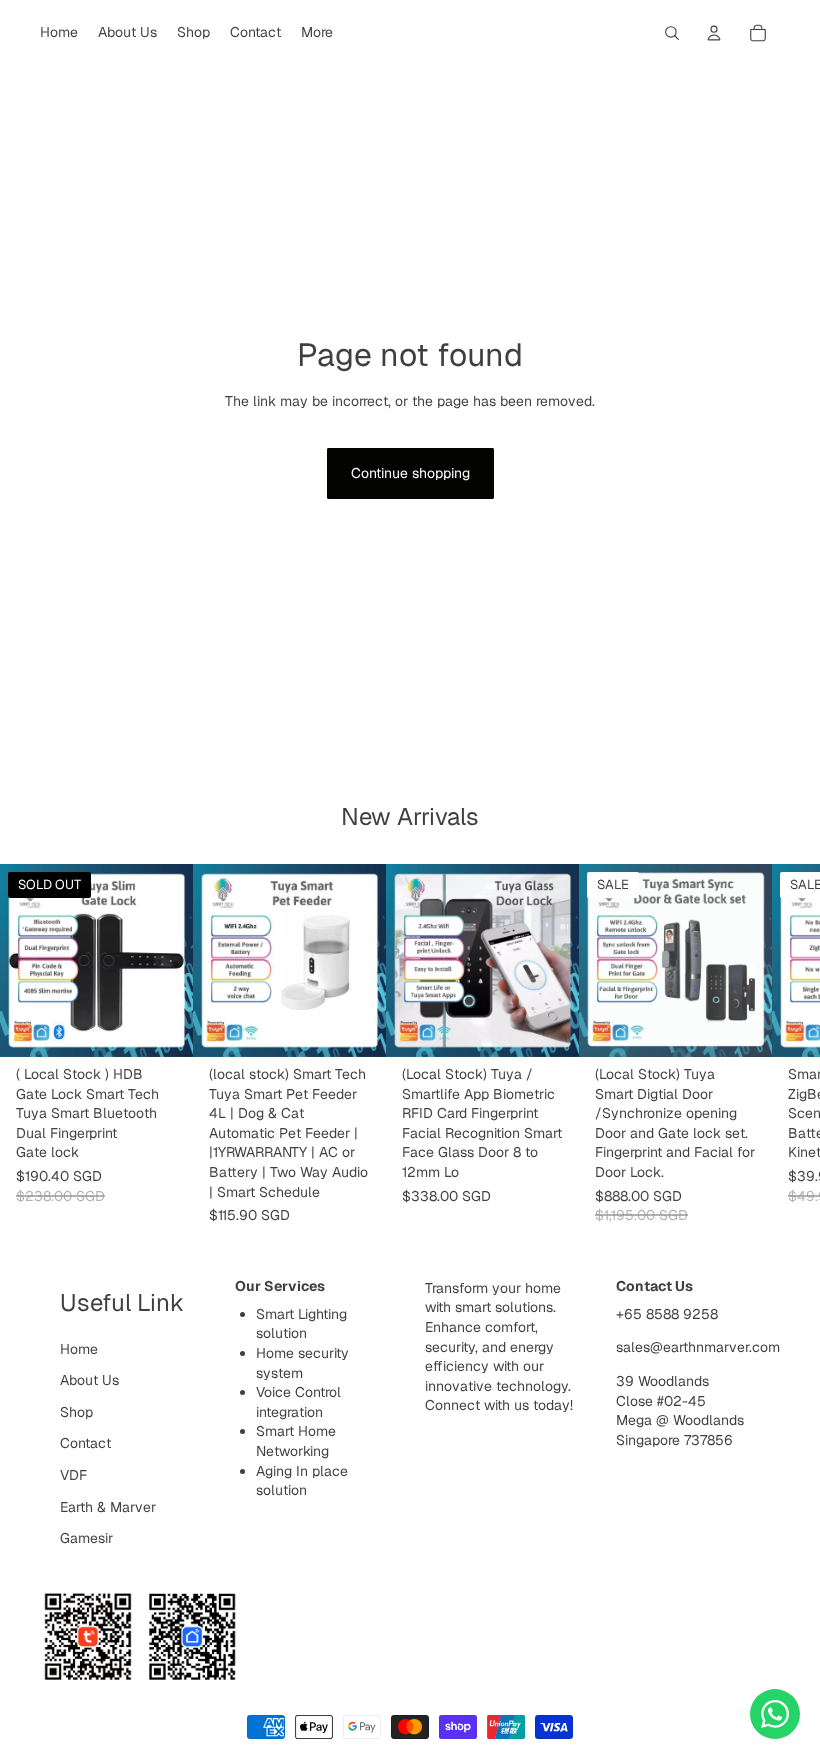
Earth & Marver (108, 1507)
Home (79, 1349)
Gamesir (86, 1538)
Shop (76, 1412)
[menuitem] (317, 33)
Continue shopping (410, 473)
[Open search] (672, 33)
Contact (85, 1443)
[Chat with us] (775, 1714)
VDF (73, 1475)
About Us (89, 1380)
